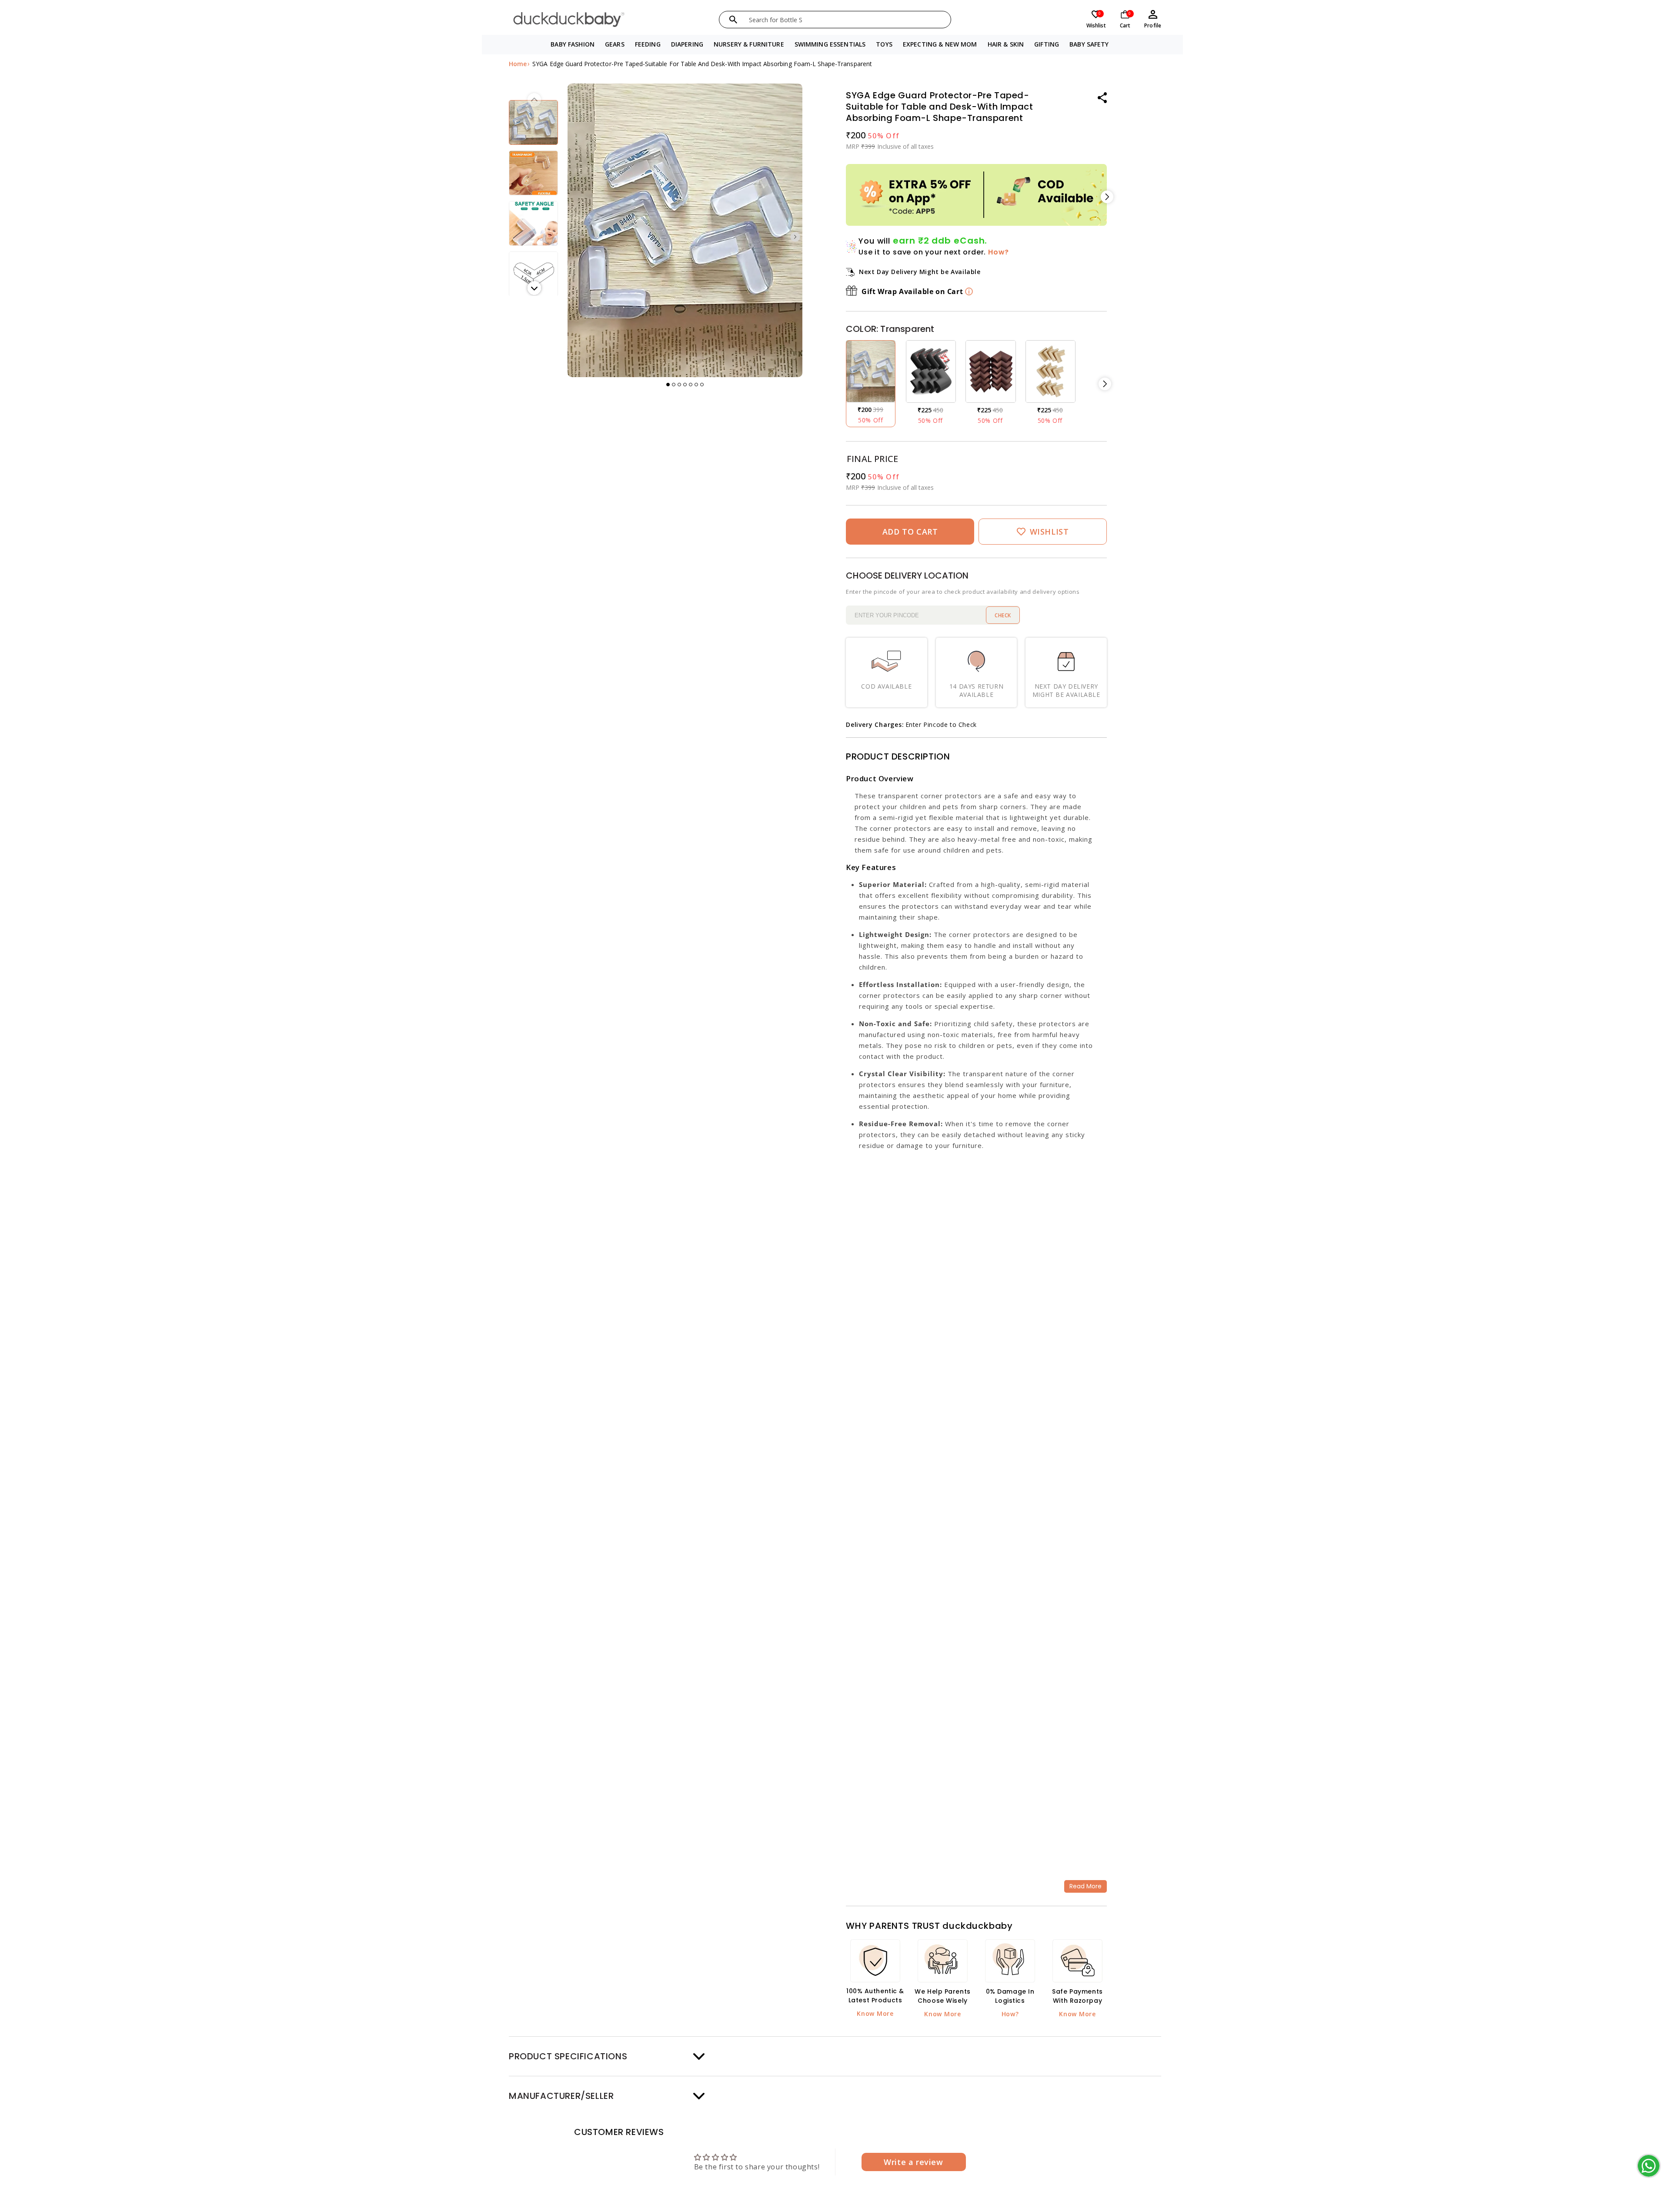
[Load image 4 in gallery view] (533, 223)
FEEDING (648, 44)
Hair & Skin (1006, 44)
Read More (1085, 1886)
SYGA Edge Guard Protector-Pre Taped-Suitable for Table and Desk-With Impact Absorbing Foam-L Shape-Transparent (702, 64)
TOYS (884, 44)
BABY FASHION (573, 44)
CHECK (1003, 615)
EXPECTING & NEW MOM (940, 44)
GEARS (615, 44)
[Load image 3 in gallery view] (533, 173)
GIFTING (1047, 44)
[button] (573, 45)
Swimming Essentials (830, 44)
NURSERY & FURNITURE (749, 44)
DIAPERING (687, 44)
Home (518, 64)
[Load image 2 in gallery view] (533, 122)
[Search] (733, 20)
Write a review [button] (913, 2162)
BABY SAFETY (1089, 44)
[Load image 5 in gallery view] (533, 274)
